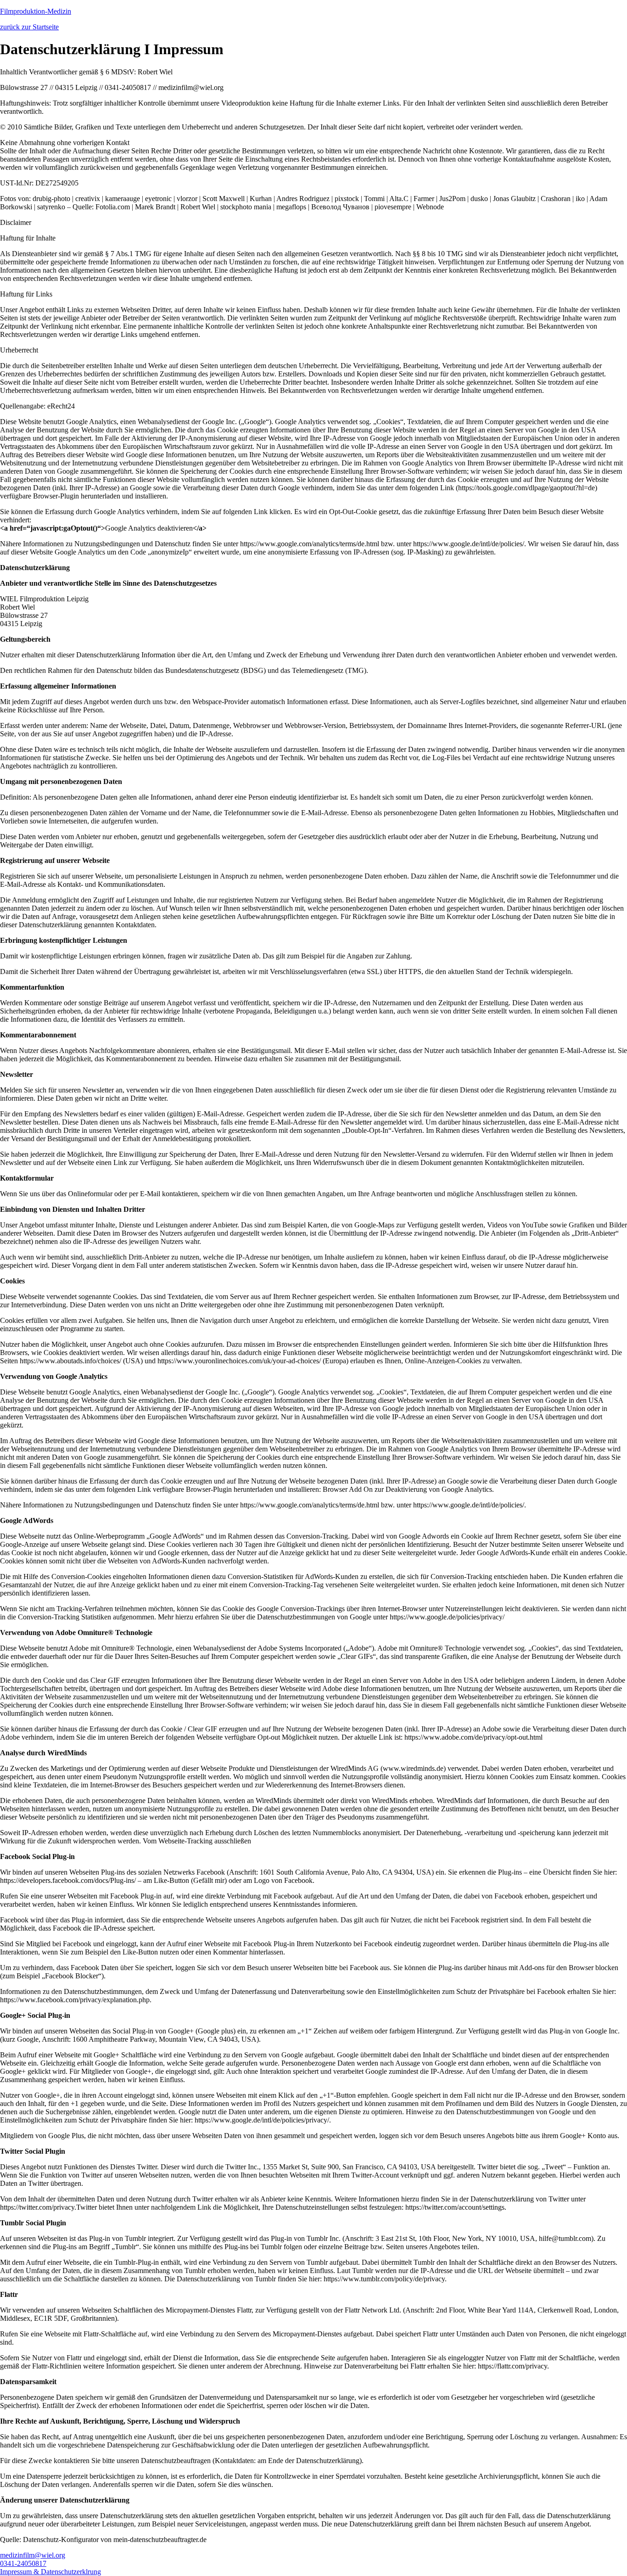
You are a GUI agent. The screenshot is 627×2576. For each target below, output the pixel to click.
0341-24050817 (23, 2563)
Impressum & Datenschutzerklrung (50, 2572)
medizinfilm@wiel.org (33, 2555)
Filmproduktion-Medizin (36, 11)
